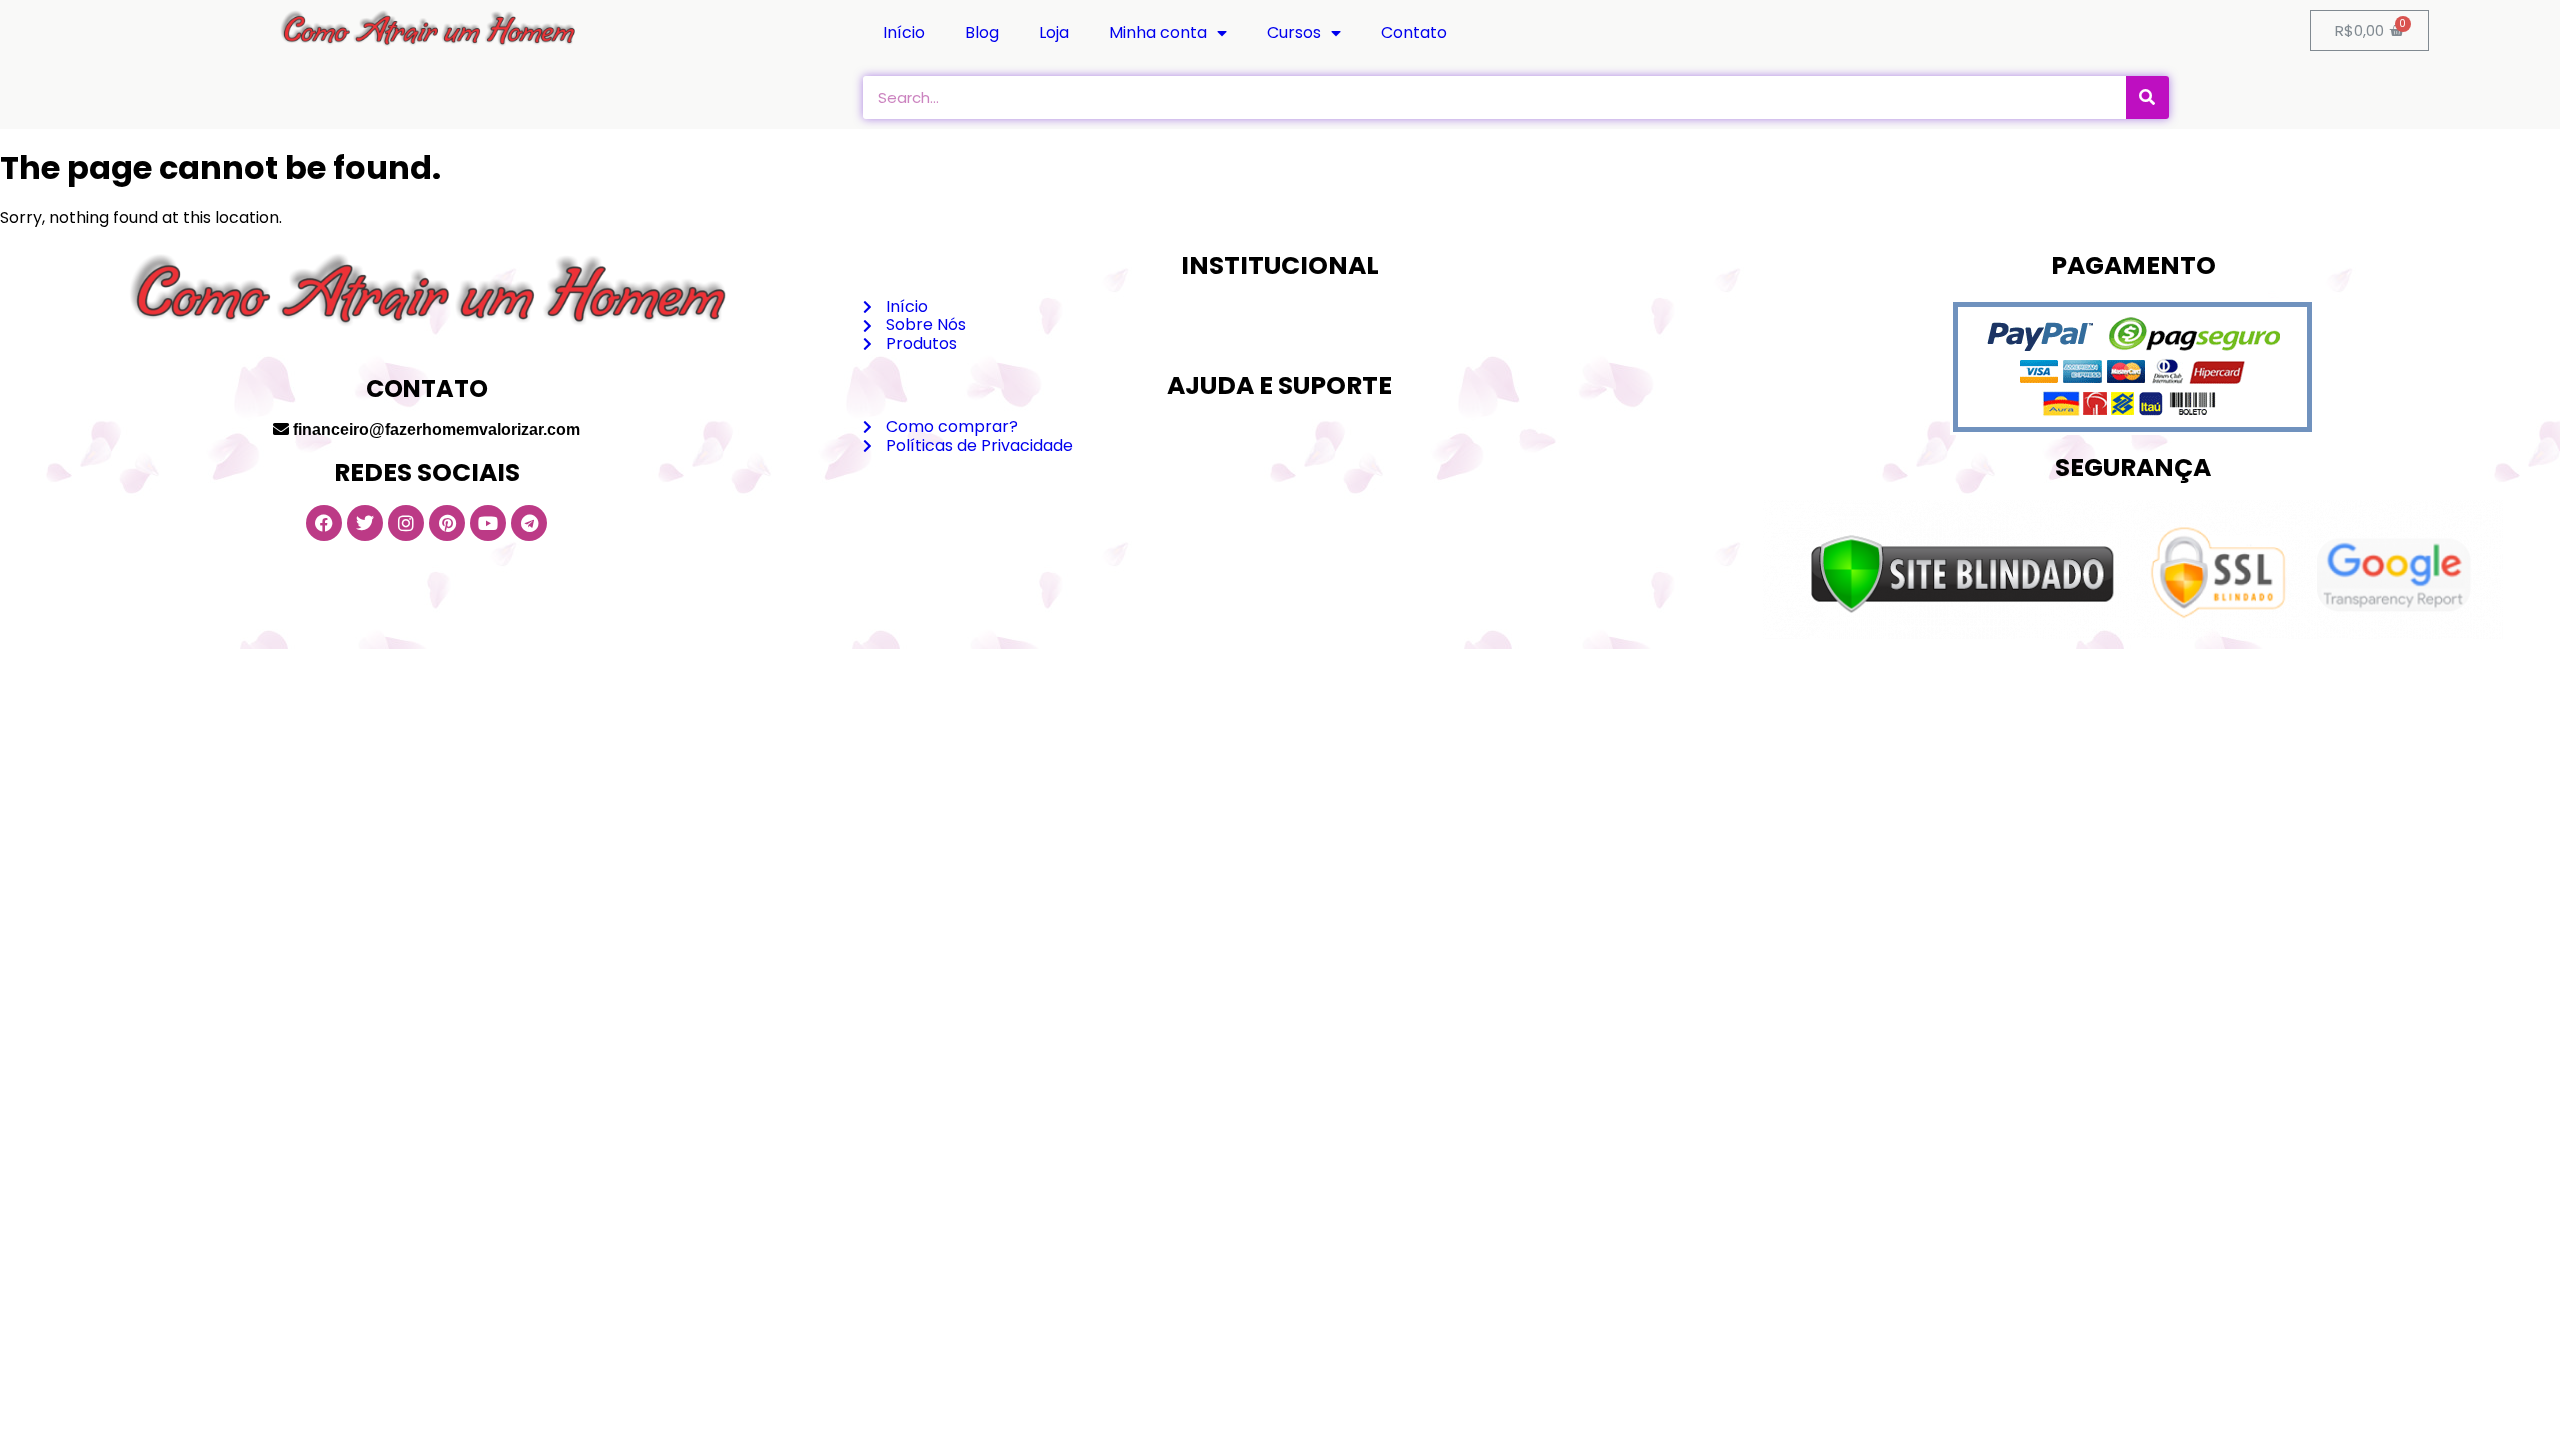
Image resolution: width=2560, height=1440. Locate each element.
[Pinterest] (447, 523)
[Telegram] (529, 523)
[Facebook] (324, 523)
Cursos (1294, 32)
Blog (982, 32)
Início (904, 32)
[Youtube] (488, 523)
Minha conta (1158, 32)
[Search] (2147, 97)
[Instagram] (406, 523)
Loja (1054, 32)
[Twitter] (365, 523)
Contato (1414, 32)
